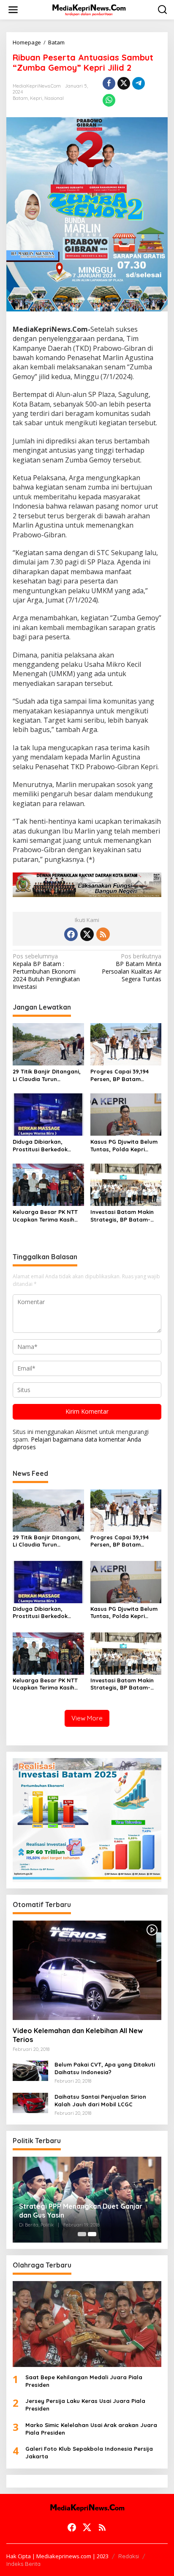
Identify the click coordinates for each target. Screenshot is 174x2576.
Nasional (54, 98)
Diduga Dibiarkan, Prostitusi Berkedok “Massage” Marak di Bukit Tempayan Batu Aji (47, 1146)
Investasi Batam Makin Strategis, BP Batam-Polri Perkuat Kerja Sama (126, 1216)
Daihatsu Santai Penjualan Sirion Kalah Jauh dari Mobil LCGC (100, 2100)
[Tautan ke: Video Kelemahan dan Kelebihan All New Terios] (87, 1970)
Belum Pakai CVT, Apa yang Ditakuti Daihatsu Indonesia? (105, 2068)
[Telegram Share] (139, 83)
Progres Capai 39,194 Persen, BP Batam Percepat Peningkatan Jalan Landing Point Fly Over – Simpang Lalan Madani (123, 1075)
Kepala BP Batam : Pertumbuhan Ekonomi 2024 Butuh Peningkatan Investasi (46, 972)
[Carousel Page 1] (82, 2234)
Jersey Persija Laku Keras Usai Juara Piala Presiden (85, 2405)
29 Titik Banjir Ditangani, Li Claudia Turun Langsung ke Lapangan (47, 1075)
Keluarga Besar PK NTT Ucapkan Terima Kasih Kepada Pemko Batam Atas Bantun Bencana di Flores (47, 1216)
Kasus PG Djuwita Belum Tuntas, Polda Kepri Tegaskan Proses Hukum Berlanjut (124, 1146)
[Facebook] (71, 934)
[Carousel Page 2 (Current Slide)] (92, 2234)
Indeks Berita (23, 2564)
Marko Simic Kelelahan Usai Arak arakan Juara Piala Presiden (91, 2429)
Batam (20, 98)
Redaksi (129, 2556)
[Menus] (13, 10)
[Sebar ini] (109, 83)
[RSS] (103, 934)
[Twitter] (87, 934)
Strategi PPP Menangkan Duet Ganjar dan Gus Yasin (81, 2211)
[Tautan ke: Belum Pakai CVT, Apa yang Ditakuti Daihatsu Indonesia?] (30, 2070)
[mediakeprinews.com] (89, 9)
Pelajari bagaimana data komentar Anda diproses (77, 1443)
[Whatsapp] (109, 100)
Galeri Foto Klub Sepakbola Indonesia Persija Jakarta (89, 2452)
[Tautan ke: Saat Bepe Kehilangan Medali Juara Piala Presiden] (87, 2324)
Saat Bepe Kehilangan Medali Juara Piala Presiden (84, 2381)
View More (87, 1718)
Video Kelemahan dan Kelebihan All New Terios (78, 2035)
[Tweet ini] (124, 83)
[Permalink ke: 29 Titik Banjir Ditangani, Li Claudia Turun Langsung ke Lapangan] (48, 1043)
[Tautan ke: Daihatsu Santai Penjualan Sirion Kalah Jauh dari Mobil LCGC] (30, 2102)
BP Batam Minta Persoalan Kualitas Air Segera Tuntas (132, 968)
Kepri (36, 98)
